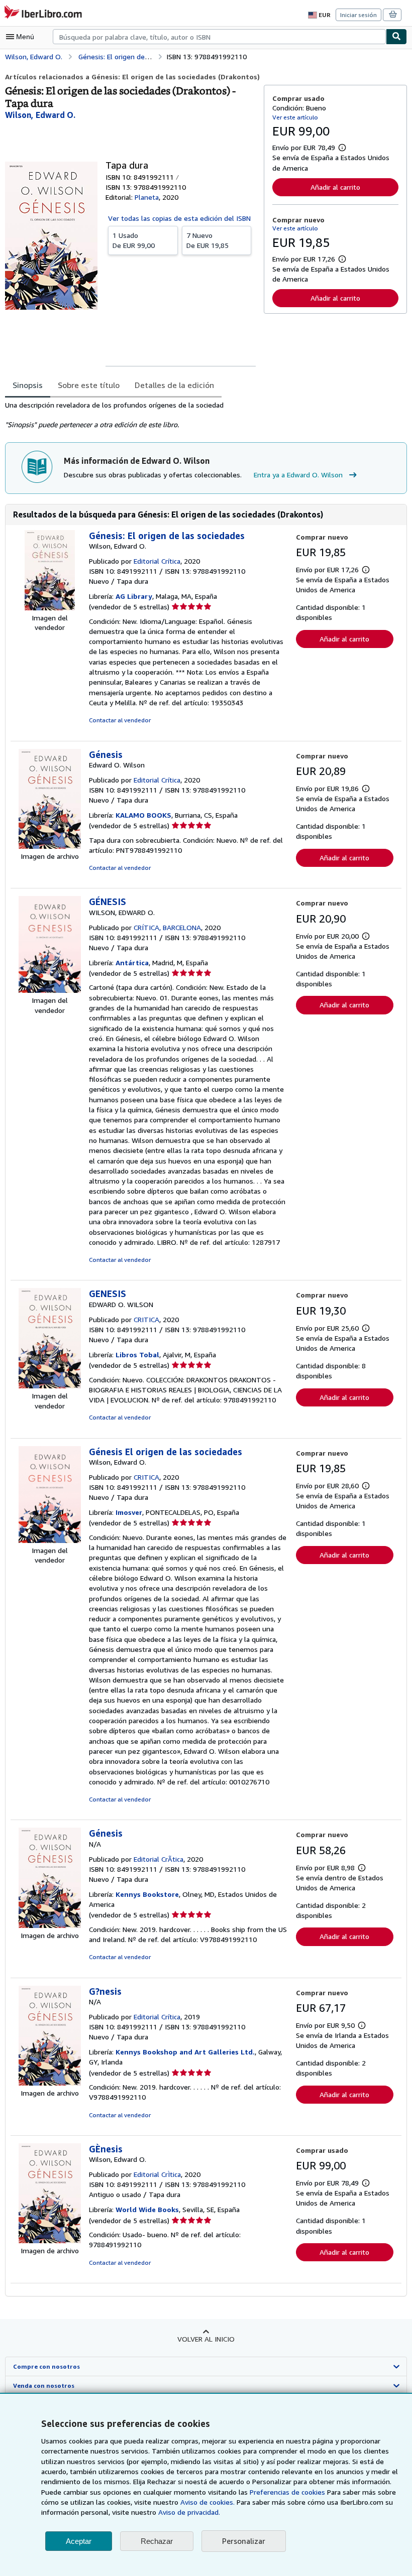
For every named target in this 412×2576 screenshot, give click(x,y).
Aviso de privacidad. (189, 2512)
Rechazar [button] (157, 2541)
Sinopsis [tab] (28, 385)
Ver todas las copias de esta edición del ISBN (179, 218)
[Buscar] (396, 37)
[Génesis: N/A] (50, 1925)
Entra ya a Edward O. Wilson (298, 475)
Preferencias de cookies (287, 2492)
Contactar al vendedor (120, 720)
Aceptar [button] (79, 2541)
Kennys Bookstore (147, 1894)
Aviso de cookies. (208, 2502)
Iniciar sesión (358, 15)
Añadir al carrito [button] (335, 187)
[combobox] (219, 37)
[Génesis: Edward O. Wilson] (50, 846)
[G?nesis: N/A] (50, 2083)
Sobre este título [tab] (89, 385)
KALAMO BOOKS (143, 815)
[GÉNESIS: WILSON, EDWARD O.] (50, 990)
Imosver (129, 1512)
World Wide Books (147, 2209)
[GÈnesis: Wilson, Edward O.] (50, 2240)
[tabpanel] (130, 415)
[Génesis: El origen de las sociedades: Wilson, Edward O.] (50, 608)
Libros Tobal (137, 1355)
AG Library (134, 596)
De (134, 240)
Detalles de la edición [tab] (174, 385)
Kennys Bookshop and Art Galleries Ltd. (185, 2052)
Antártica (132, 962)
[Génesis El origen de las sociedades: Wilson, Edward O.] (50, 1540)
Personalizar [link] (244, 2541)
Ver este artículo (295, 117)
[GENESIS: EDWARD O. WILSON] (50, 1386)
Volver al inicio (206, 2339)
